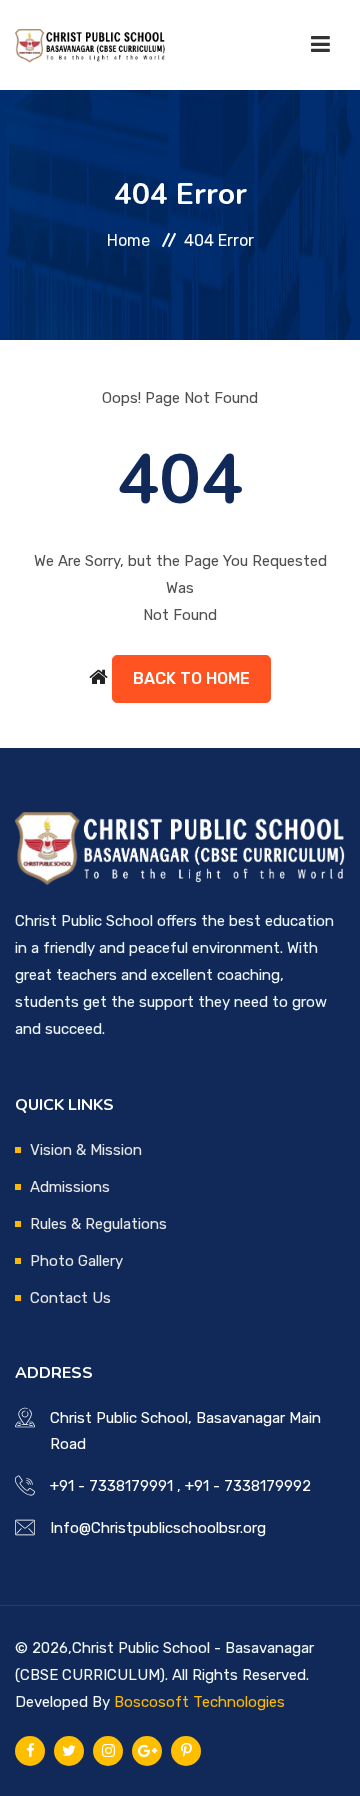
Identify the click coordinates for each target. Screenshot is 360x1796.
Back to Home (191, 678)
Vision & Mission (86, 1150)
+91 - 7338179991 (111, 1486)
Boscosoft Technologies (199, 1702)
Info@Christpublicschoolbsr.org (158, 1528)
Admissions (70, 1187)
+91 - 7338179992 (248, 1486)
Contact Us (70, 1298)
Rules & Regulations (98, 1224)
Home (128, 240)
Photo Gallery (76, 1261)
